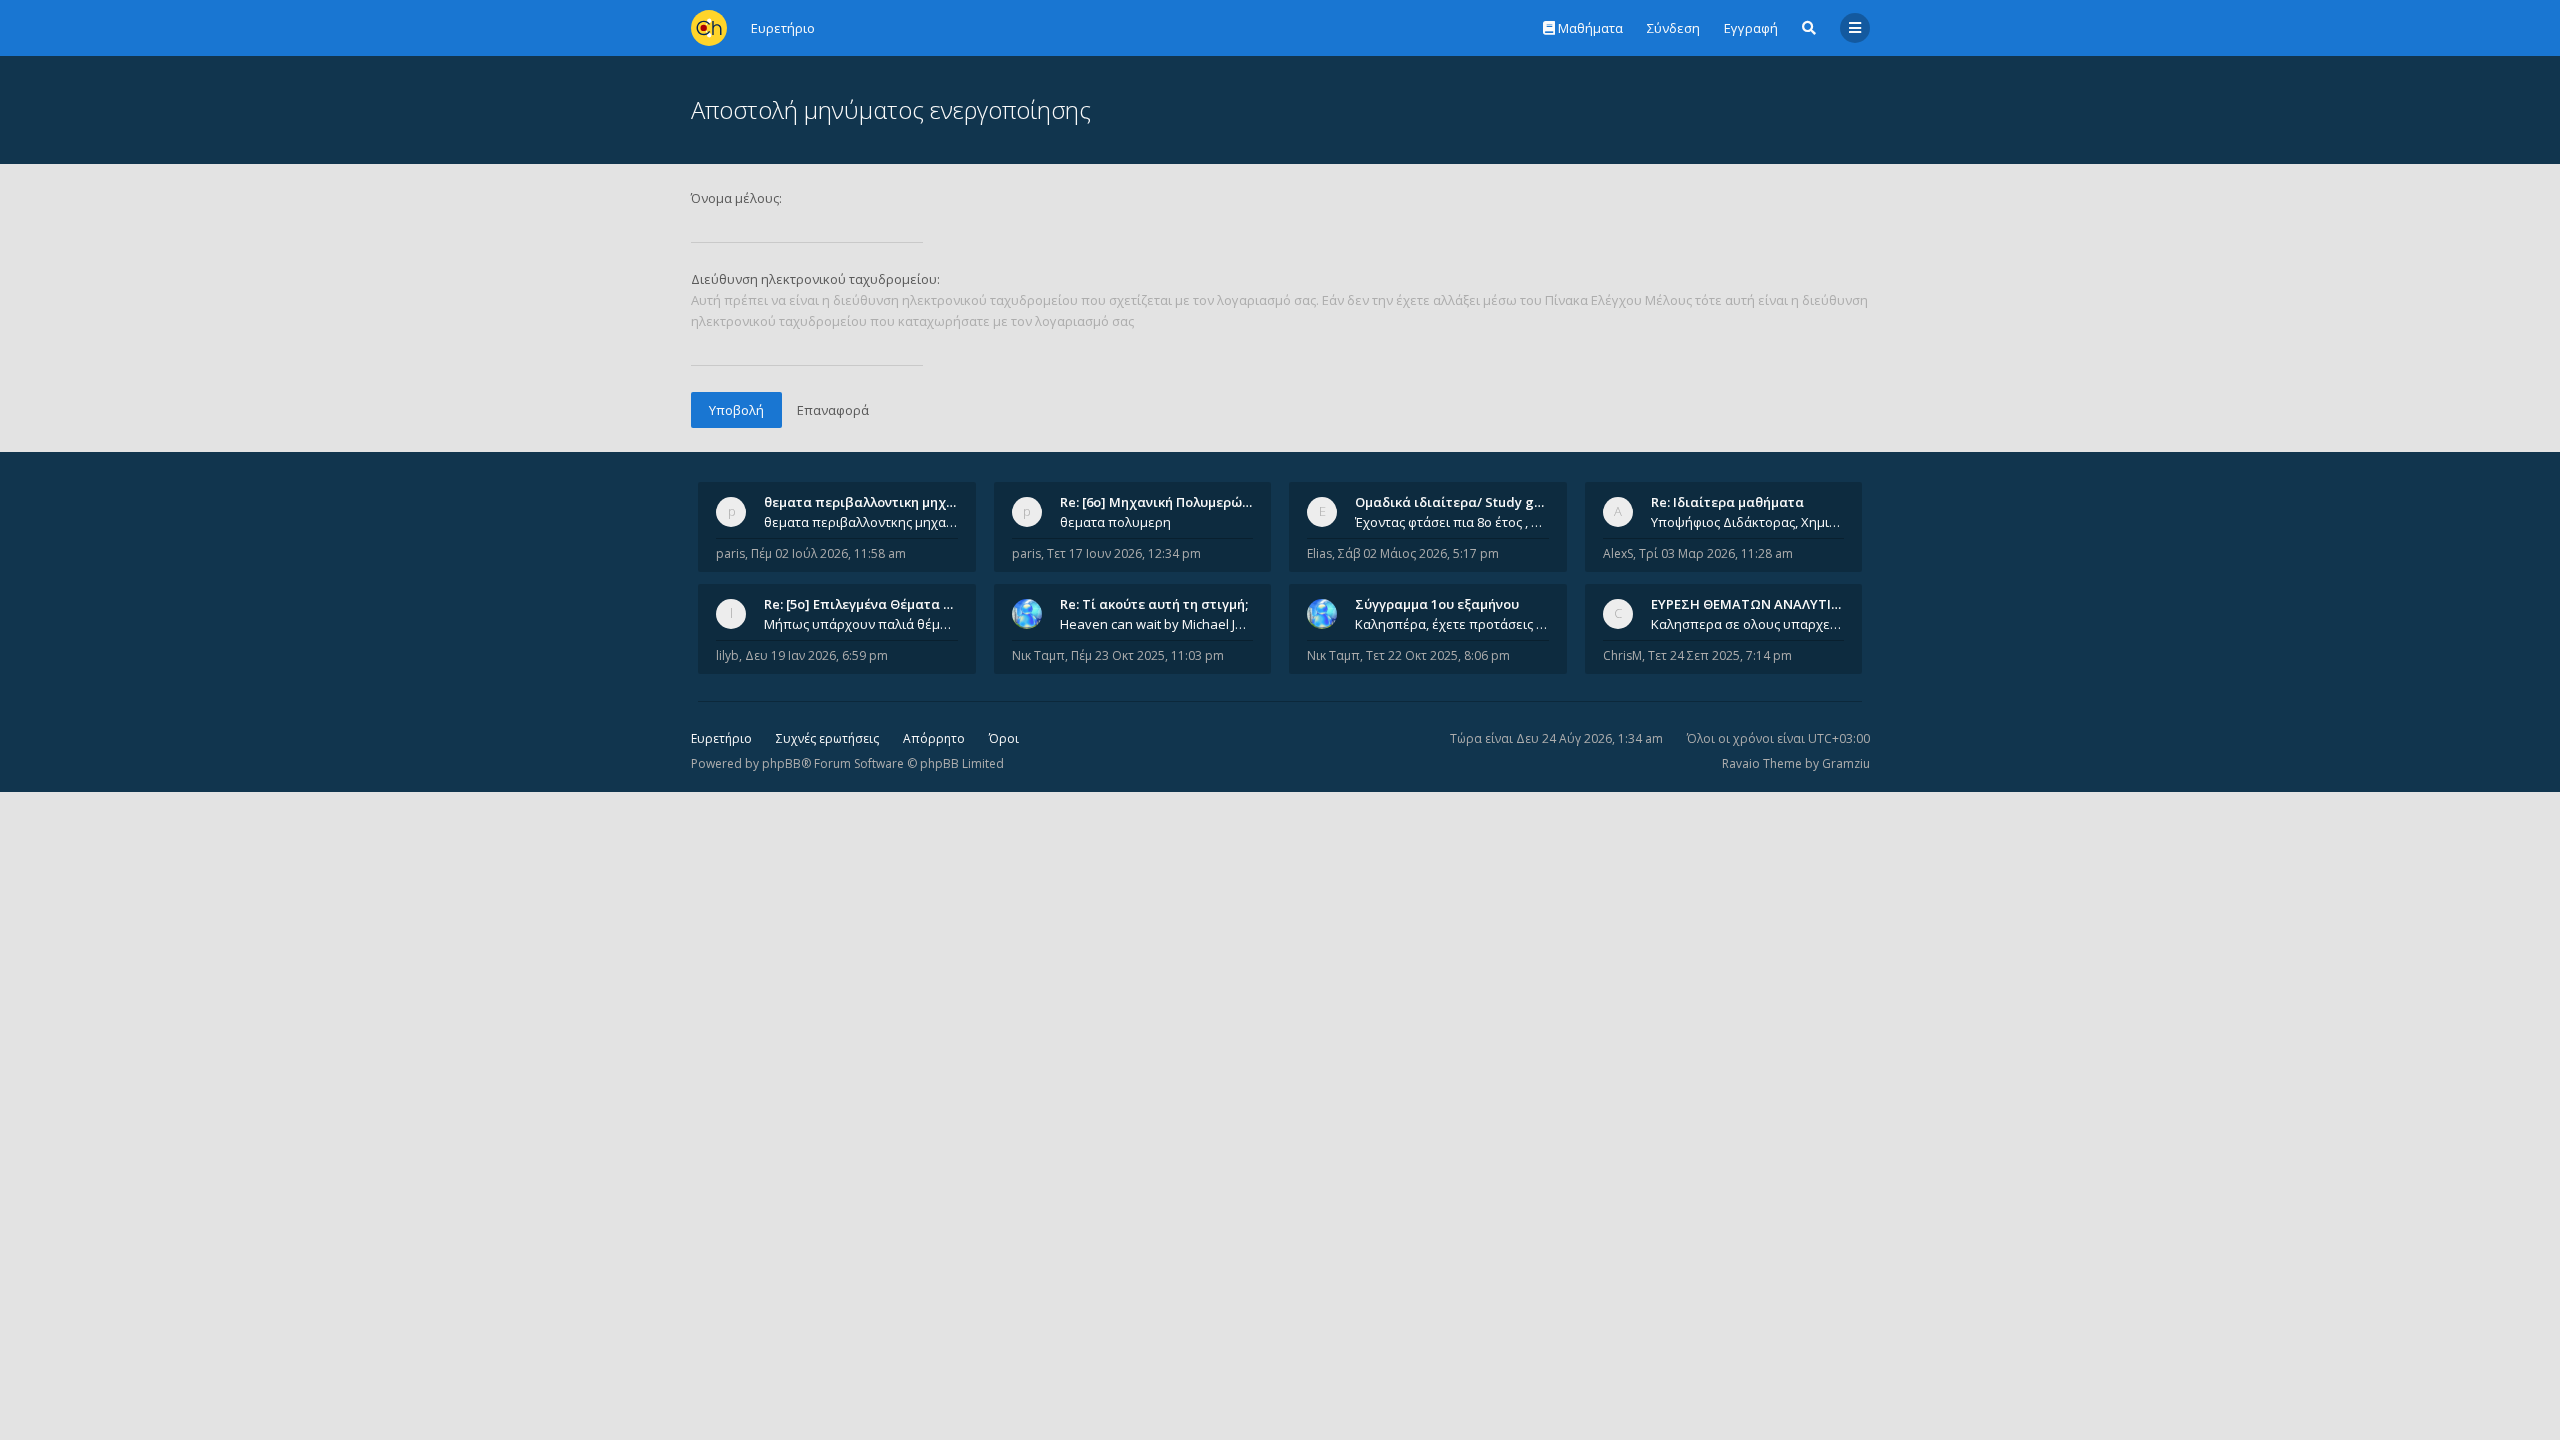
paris (730, 553)
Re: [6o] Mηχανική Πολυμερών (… (1163, 502)
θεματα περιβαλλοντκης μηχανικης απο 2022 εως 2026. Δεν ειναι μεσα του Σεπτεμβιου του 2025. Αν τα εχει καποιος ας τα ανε (861, 522)
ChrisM (1622, 655)
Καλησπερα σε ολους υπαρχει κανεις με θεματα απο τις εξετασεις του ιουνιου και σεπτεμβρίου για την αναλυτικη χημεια (1748, 624)
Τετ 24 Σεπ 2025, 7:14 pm (1720, 655)
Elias (1319, 553)
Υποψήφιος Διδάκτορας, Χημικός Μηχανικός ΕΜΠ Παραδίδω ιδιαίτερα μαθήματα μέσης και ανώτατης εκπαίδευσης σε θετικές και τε (1748, 522)
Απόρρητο (934, 738)
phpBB (781, 763)
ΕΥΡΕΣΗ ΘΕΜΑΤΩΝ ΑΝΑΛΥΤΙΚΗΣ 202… (1771, 604)
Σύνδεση (1673, 28)
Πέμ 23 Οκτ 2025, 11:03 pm (1147, 655)
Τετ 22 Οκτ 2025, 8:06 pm (1438, 655)
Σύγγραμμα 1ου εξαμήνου (1437, 604)
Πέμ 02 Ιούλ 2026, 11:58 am (828, 553)
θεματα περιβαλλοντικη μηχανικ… (874, 502)
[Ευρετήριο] (709, 28)
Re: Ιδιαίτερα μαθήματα (1727, 502)
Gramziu (1846, 763)
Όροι (1004, 738)
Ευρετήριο (721, 738)
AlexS (1618, 553)
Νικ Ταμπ (1038, 655)
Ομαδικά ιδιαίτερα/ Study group (1459, 502)
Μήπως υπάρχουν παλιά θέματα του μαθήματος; (861, 624)
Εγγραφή (1751, 28)
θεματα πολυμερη (1115, 522)
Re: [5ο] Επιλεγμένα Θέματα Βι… (865, 604)
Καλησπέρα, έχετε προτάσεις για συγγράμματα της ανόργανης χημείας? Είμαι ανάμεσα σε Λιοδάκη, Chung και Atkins (1452, 624)
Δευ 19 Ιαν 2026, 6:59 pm (816, 655)
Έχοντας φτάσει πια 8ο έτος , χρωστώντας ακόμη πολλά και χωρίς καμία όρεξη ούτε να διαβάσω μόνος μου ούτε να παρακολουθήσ (1452, 522)
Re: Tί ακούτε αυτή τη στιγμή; (1154, 604)
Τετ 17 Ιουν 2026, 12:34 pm (1124, 553)
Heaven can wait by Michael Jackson (1157, 624)
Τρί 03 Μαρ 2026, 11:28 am (1716, 553)
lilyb (727, 655)
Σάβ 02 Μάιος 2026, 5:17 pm (1418, 553)
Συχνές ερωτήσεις (827, 738)
